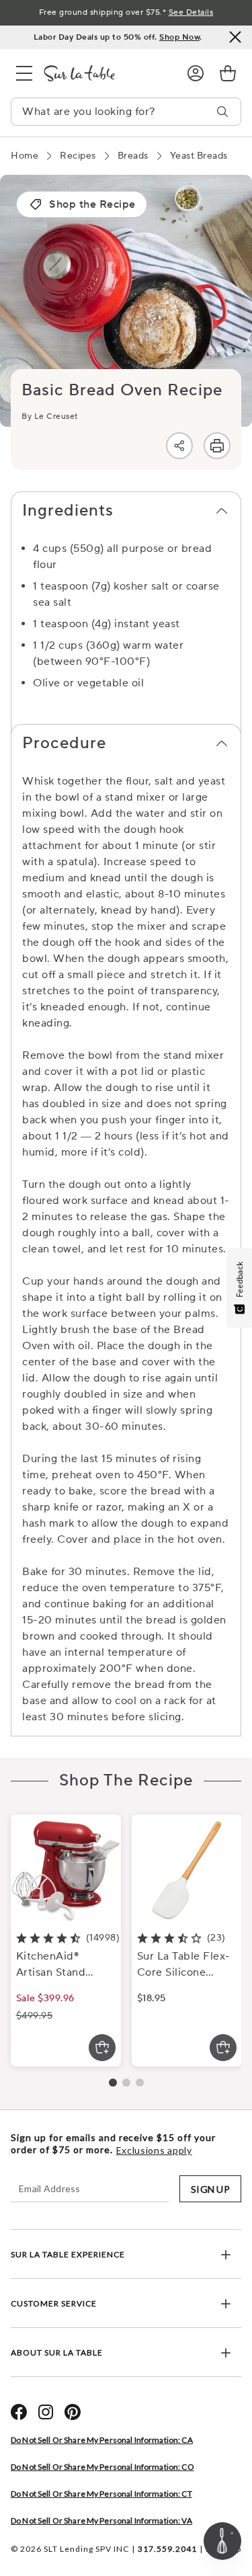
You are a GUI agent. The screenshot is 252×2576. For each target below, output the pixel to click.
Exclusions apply (154, 2150)
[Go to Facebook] (19, 2412)
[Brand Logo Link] (104, 73)
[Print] (217, 446)
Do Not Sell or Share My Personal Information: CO (102, 2467)
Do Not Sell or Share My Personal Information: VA (101, 2521)
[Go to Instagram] (46, 2412)
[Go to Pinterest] (73, 2412)
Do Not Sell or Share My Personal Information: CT (101, 2494)
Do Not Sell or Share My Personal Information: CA (102, 2440)
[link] (228, 73)
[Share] (179, 446)
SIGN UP (210, 2189)
